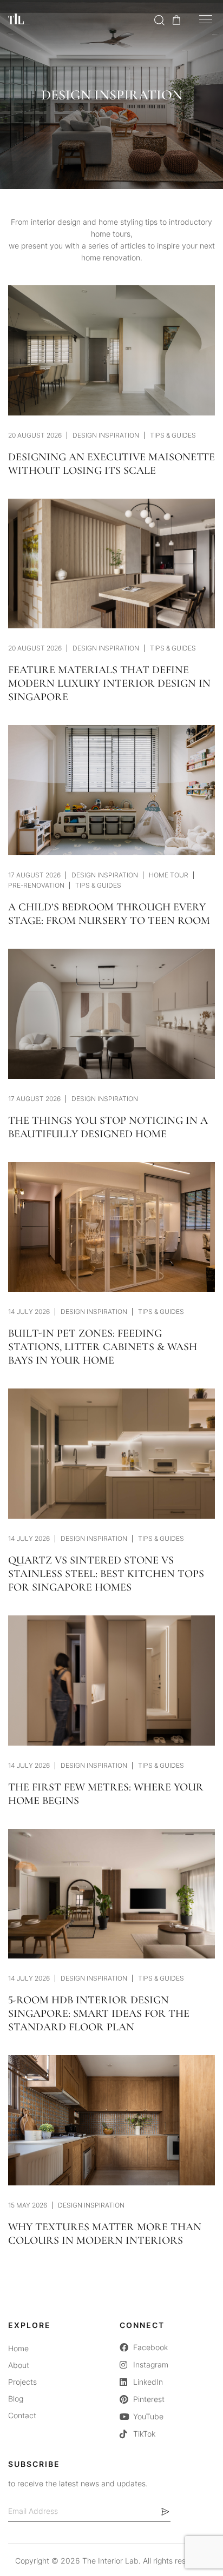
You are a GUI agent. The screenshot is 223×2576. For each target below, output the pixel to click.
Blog (16, 2399)
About (19, 2365)
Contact (22, 2415)
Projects (22, 2382)
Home (18, 2348)
